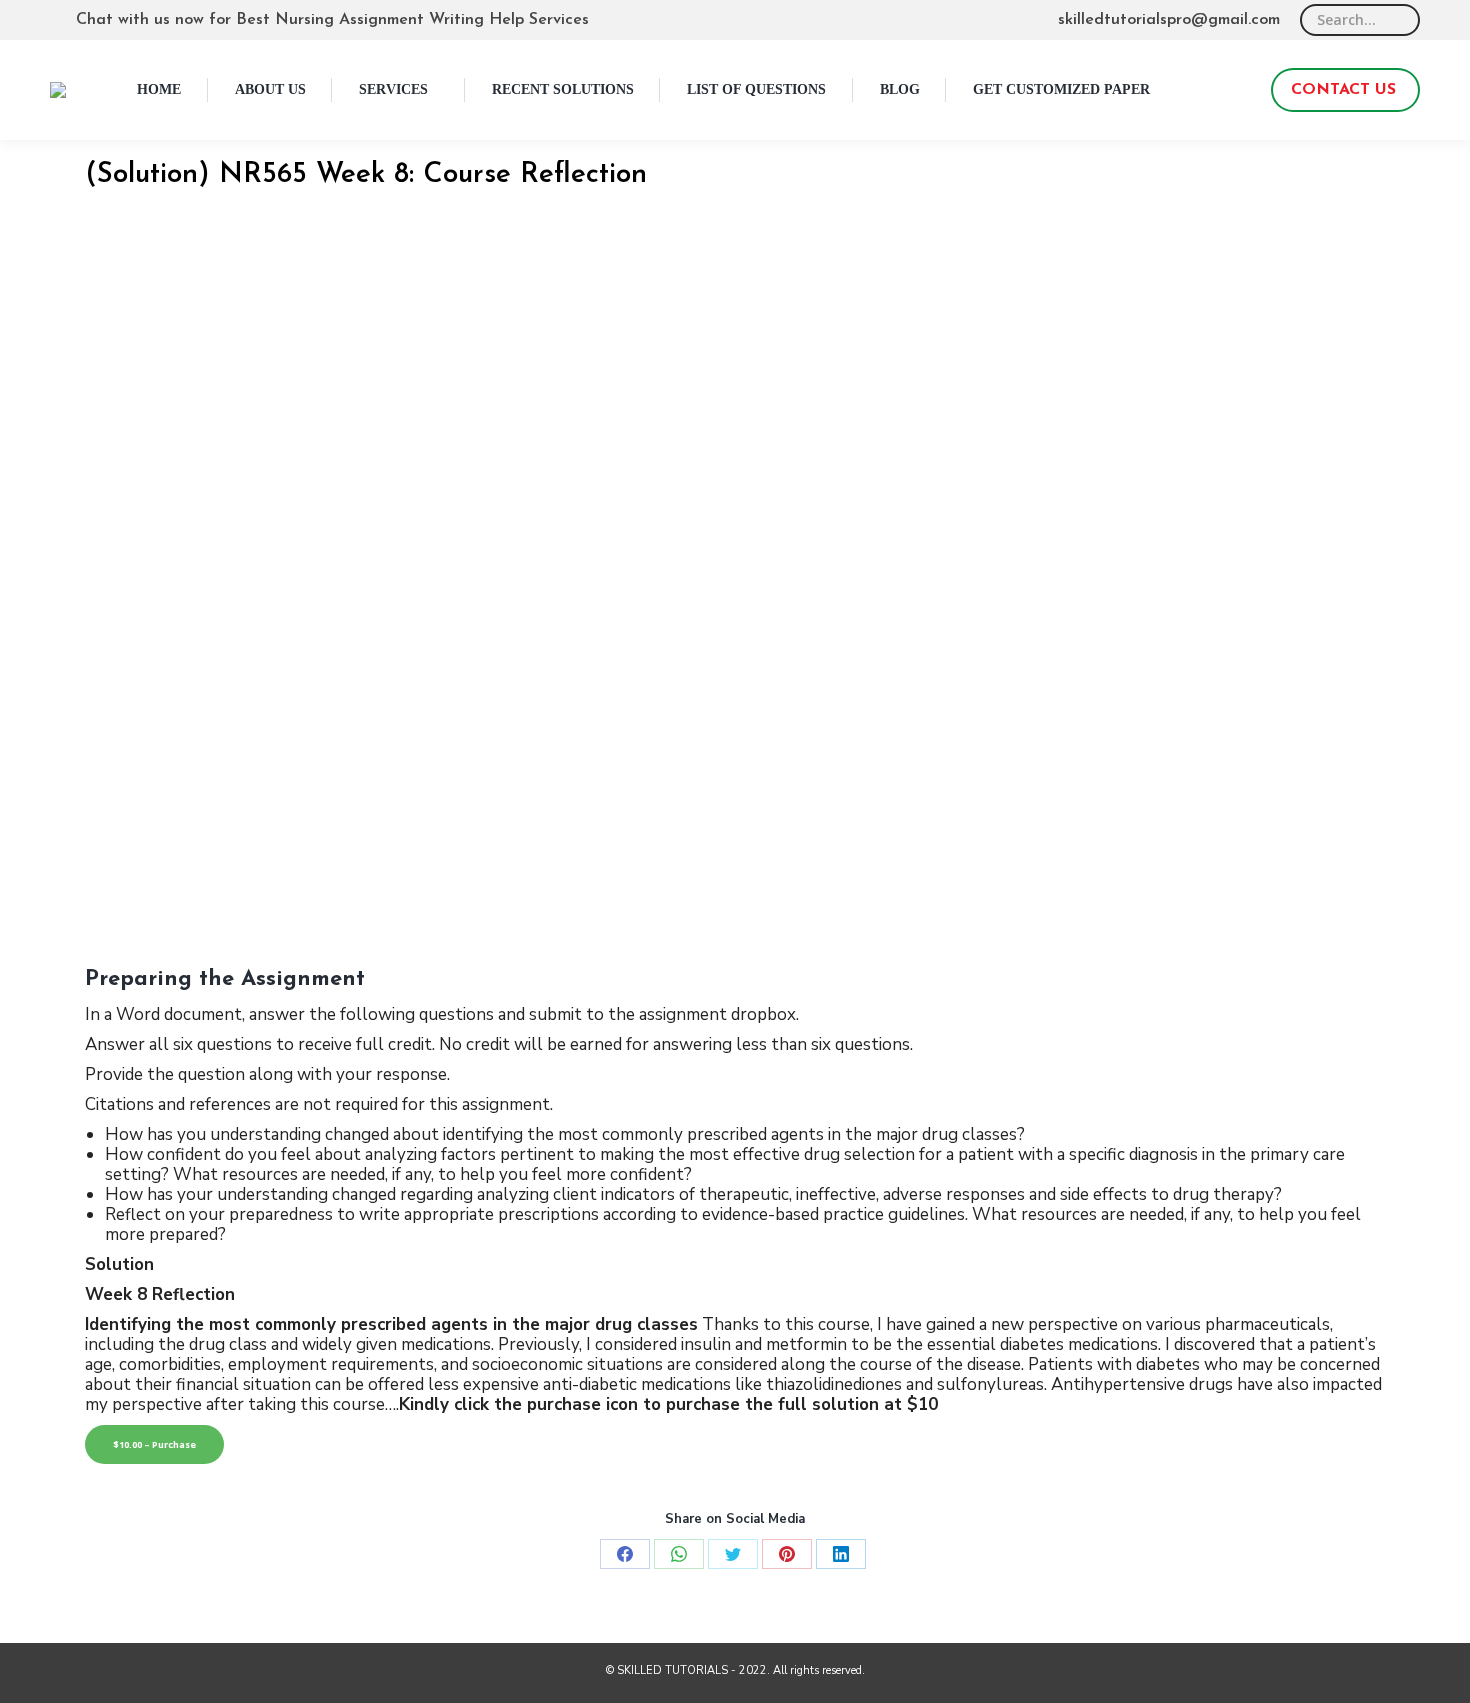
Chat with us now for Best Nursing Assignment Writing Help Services (332, 20)
